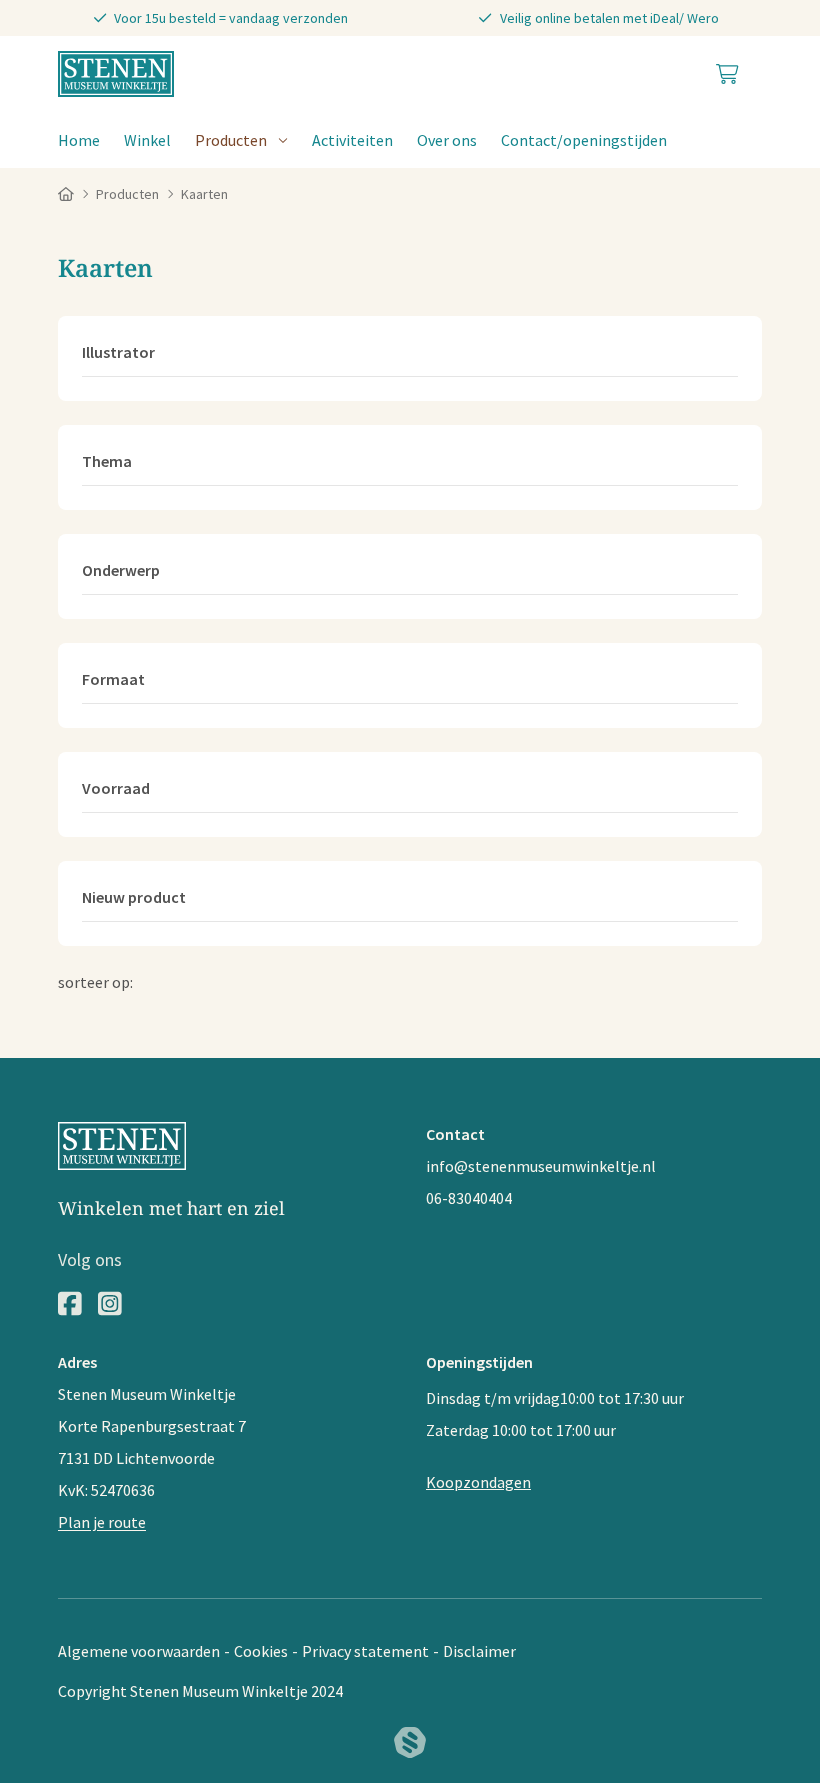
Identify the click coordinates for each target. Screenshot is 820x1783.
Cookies (261, 1651)
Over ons (447, 140)
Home (79, 140)
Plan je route (102, 1522)
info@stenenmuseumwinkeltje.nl (541, 1166)
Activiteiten (352, 140)
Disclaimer (479, 1651)
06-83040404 (469, 1198)
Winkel (147, 140)
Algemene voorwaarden (139, 1651)
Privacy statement (365, 1651)
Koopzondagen (478, 1482)
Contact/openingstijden (584, 140)
